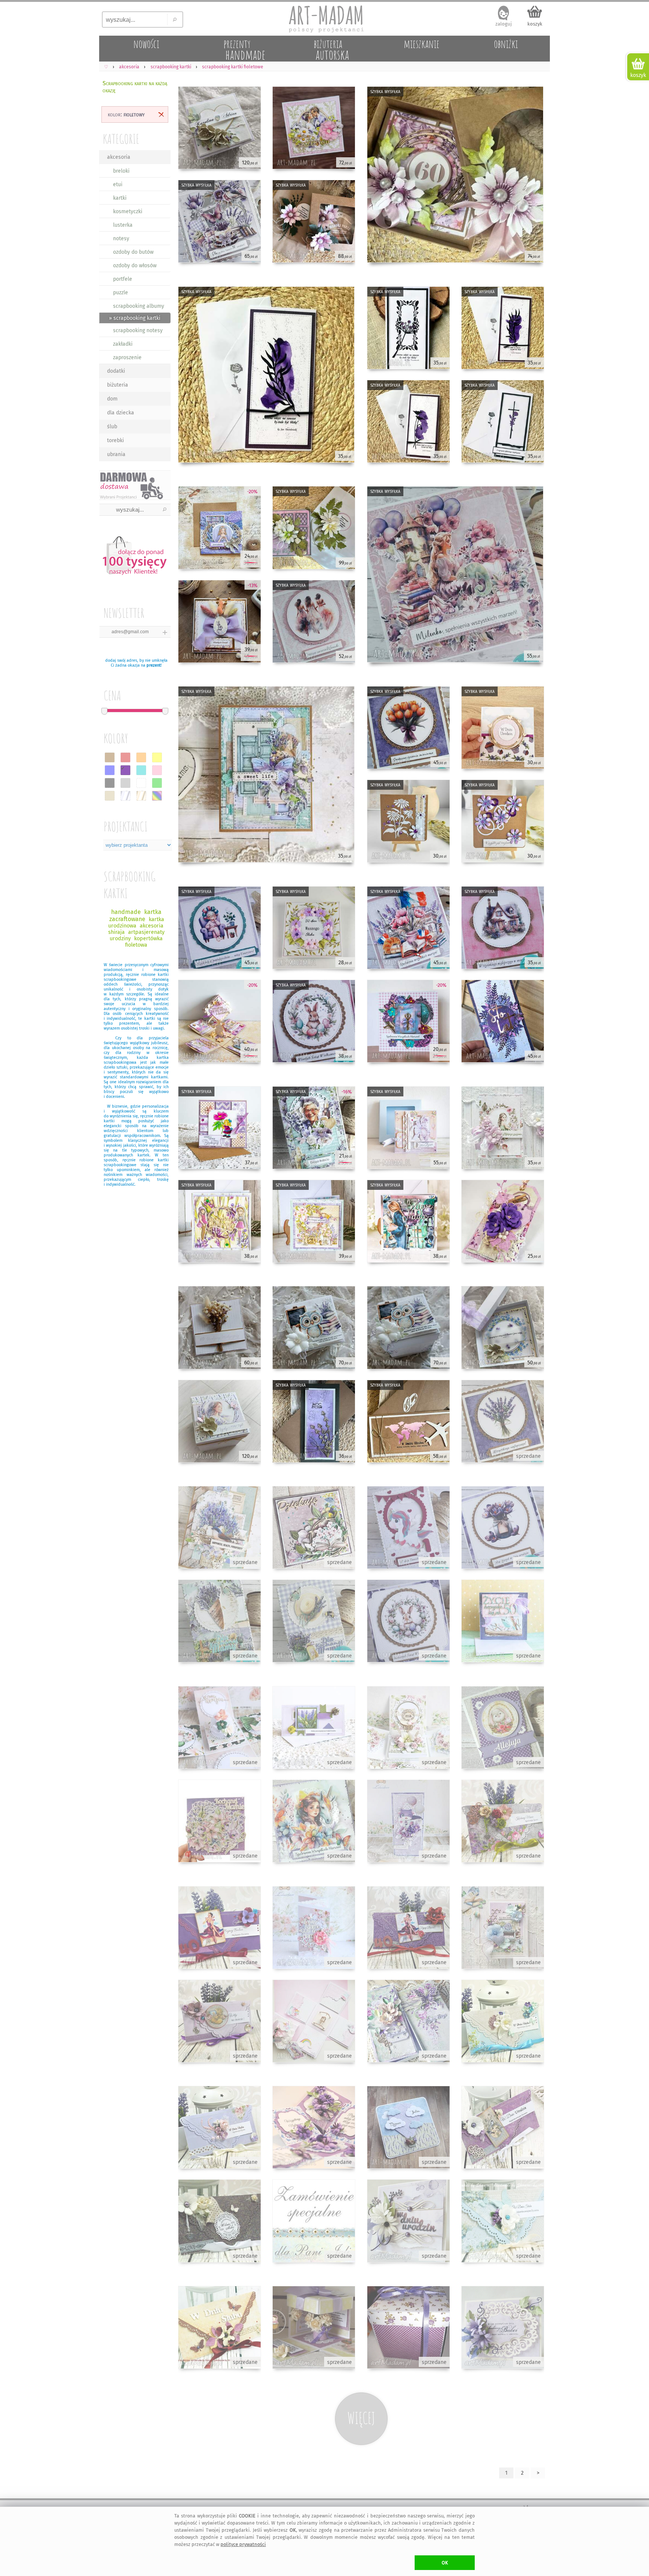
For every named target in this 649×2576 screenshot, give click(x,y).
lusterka (123, 225)
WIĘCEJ (361, 2418)
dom (112, 399)
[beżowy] (110, 796)
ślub (112, 427)
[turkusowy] (141, 770)
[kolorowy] (157, 796)
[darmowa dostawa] (135, 485)
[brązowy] (110, 757)
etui (118, 184)
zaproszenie (127, 358)
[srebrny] (125, 796)
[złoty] (141, 796)
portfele (123, 279)
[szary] (125, 783)
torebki (115, 440)
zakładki (123, 344)
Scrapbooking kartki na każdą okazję (135, 87)
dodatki (116, 371)
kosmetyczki (128, 212)
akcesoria (119, 157)
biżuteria (118, 385)
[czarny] (110, 783)
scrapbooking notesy (138, 330)
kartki (120, 198)
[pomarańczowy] (141, 757)
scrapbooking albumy (139, 306)
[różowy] (157, 770)
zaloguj (504, 24)
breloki (121, 171)
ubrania (116, 454)
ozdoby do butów (133, 252)
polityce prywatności (243, 2544)
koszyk (535, 24)
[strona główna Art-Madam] (324, 19)
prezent (154, 665)
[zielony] (157, 783)
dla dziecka (121, 413)
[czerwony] (125, 757)
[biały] (141, 783)
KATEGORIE (121, 139)
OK (445, 2563)
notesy (121, 239)
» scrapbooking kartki (135, 318)
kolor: (126, 114)
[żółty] (157, 757)
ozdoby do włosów (135, 266)
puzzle (121, 293)
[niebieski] (110, 770)
